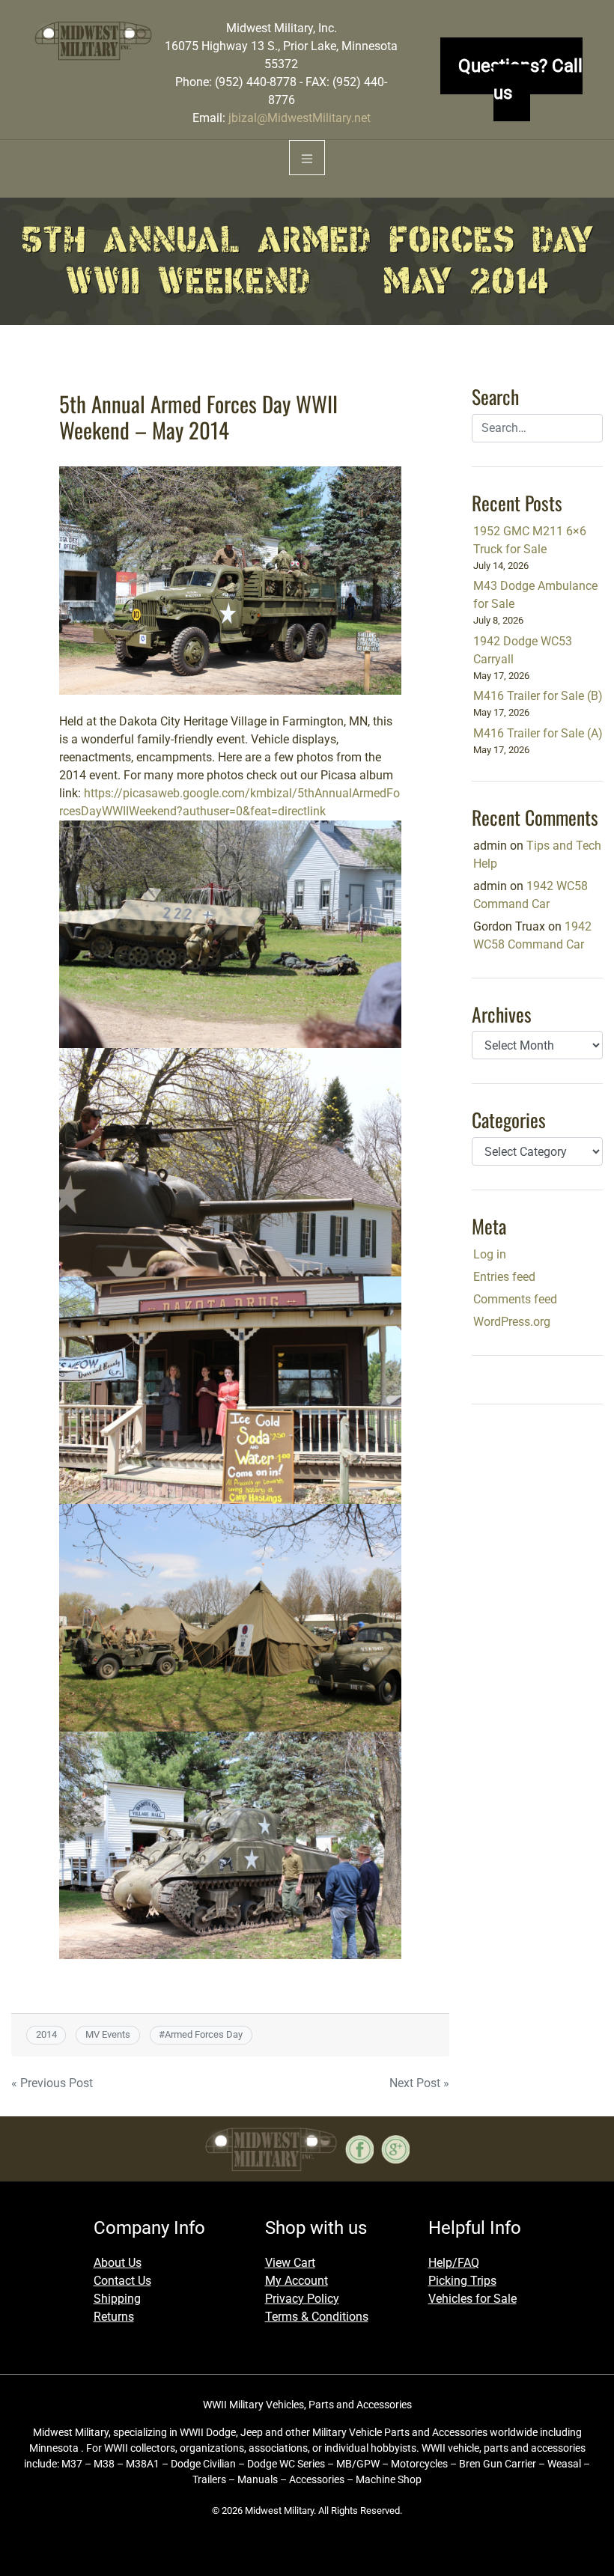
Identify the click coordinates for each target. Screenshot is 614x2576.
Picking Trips (462, 2281)
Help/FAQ (454, 2263)
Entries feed (504, 1277)
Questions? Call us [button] (520, 79)
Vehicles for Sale (472, 2299)
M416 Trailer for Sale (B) (538, 696)
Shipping (117, 2299)
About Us (118, 2263)
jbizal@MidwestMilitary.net (300, 118)
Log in (490, 1254)
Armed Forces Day (204, 2034)
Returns (114, 2317)
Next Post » (419, 2083)
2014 (46, 2034)
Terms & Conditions (317, 2317)
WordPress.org (512, 1322)
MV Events (108, 2034)
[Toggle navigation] (307, 158)
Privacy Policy (302, 2299)
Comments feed (515, 1299)
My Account (297, 2281)
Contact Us (122, 2281)
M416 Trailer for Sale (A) (538, 733)
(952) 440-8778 (256, 82)
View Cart (290, 2263)
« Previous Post (52, 2083)
